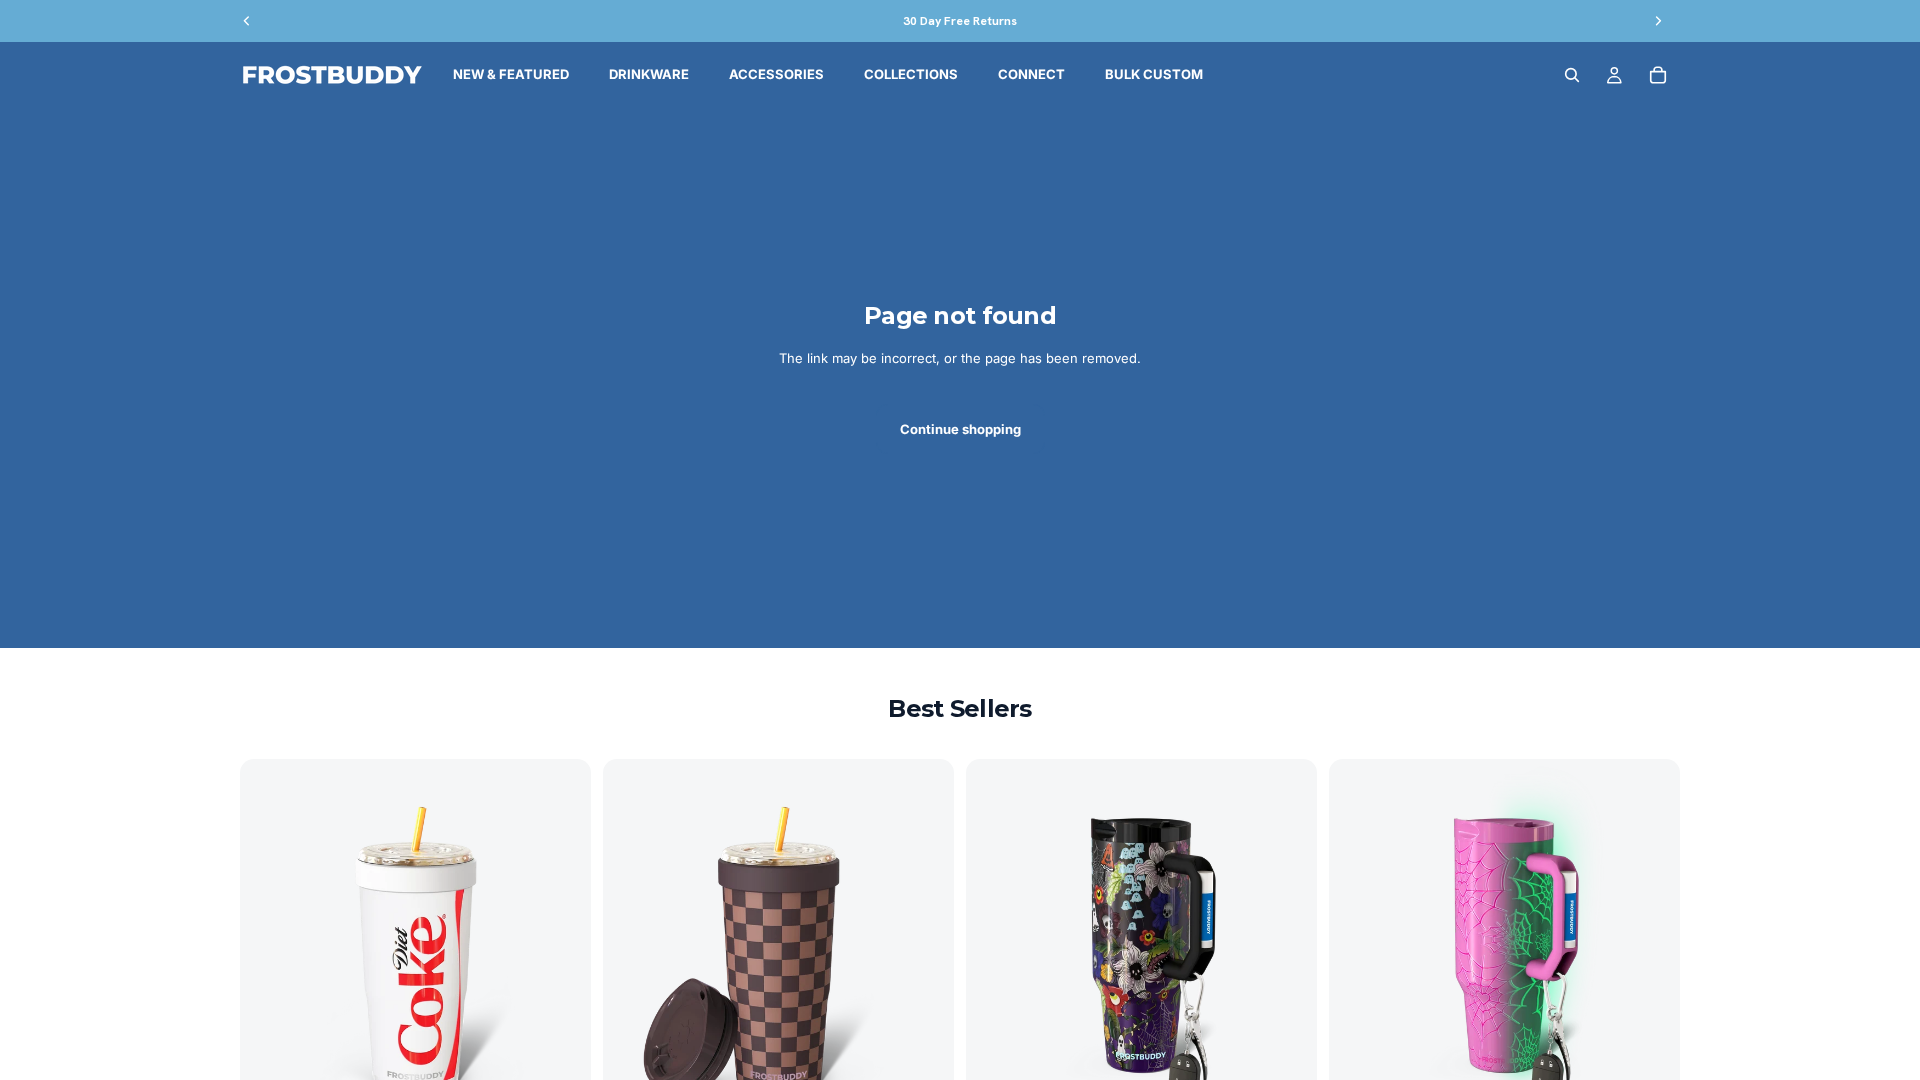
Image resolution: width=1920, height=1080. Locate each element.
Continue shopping (960, 429)
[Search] (1572, 75)
